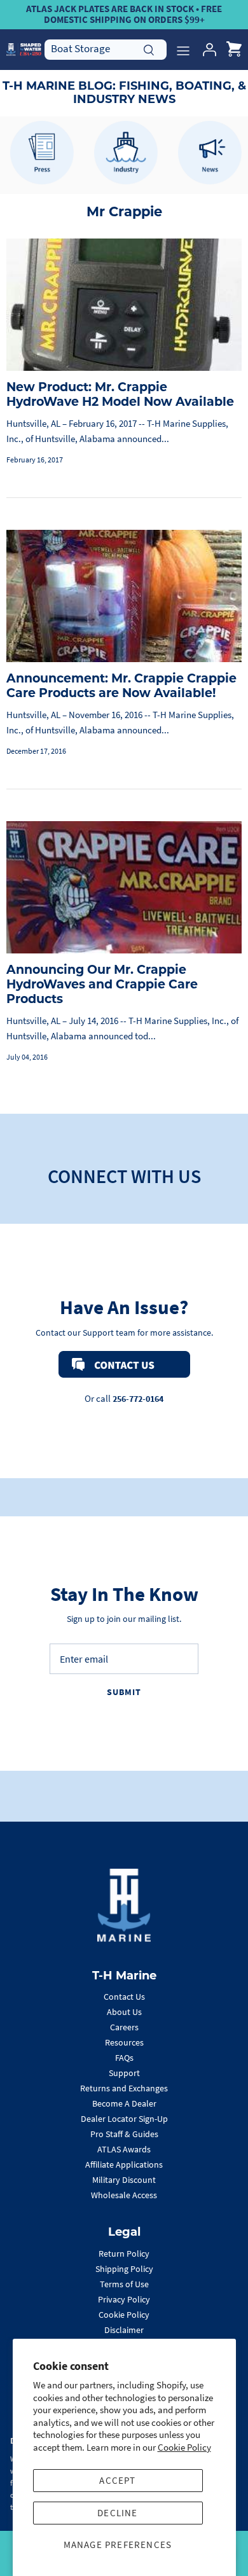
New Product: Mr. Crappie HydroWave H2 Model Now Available (120, 394)
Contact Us (124, 1997)
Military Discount (124, 2180)
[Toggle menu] (183, 50)
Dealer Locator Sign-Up (124, 2119)
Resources (124, 2042)
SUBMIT (124, 1692)
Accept (117, 2480)
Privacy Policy (124, 2299)
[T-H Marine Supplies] (24, 49)
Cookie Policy (184, 2447)
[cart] (234, 50)
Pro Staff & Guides (124, 2134)
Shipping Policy (124, 2269)
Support (124, 2073)
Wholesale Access (124, 2195)
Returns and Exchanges (124, 2088)
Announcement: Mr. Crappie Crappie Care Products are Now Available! (121, 686)
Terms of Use (124, 2284)
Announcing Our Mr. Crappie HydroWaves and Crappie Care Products (102, 984)
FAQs (124, 2058)
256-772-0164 (138, 1399)
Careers (124, 2027)
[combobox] (106, 49)
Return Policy (124, 2254)
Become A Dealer (124, 2103)
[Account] (206, 50)
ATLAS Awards (124, 2149)
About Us (124, 2012)
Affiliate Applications (124, 2164)
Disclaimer (124, 2330)
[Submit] (149, 48)
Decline (117, 2513)
